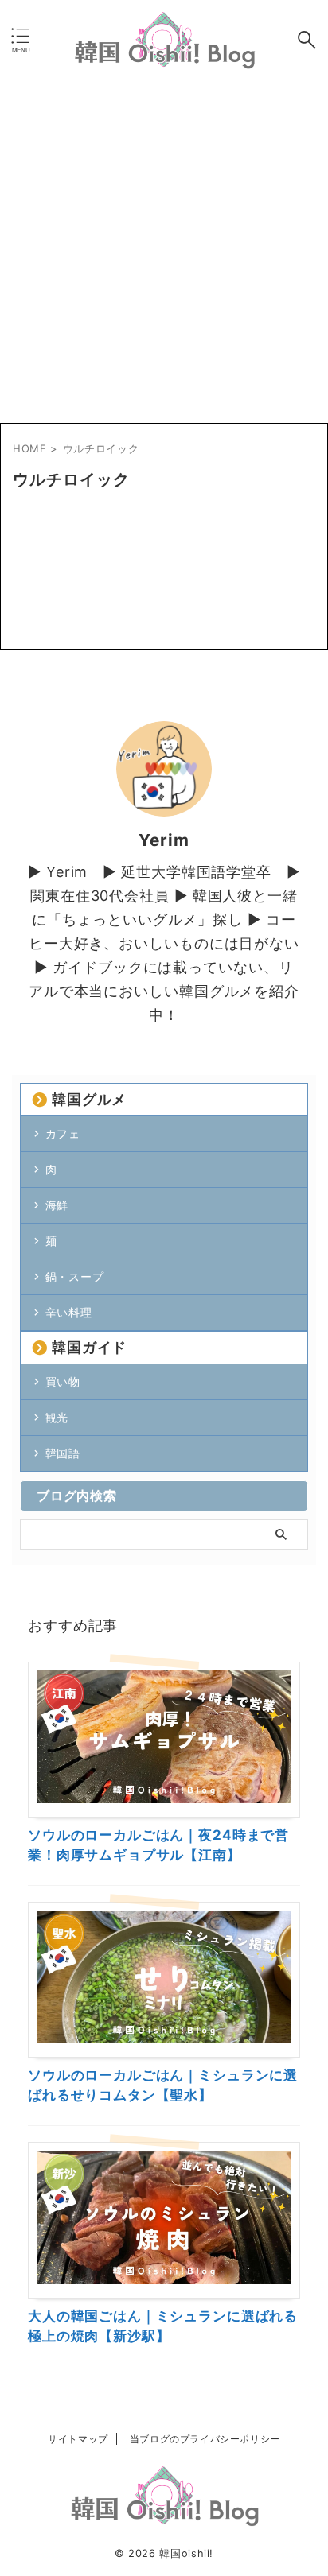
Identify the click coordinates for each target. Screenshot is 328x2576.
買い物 (63, 1381)
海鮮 (57, 1205)
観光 (57, 1417)
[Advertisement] (164, 251)
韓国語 (63, 1453)
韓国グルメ (89, 1099)
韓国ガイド (89, 1347)
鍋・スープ (75, 1276)
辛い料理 (69, 1312)
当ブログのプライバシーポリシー (205, 2439)
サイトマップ (78, 2439)
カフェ (63, 1133)
